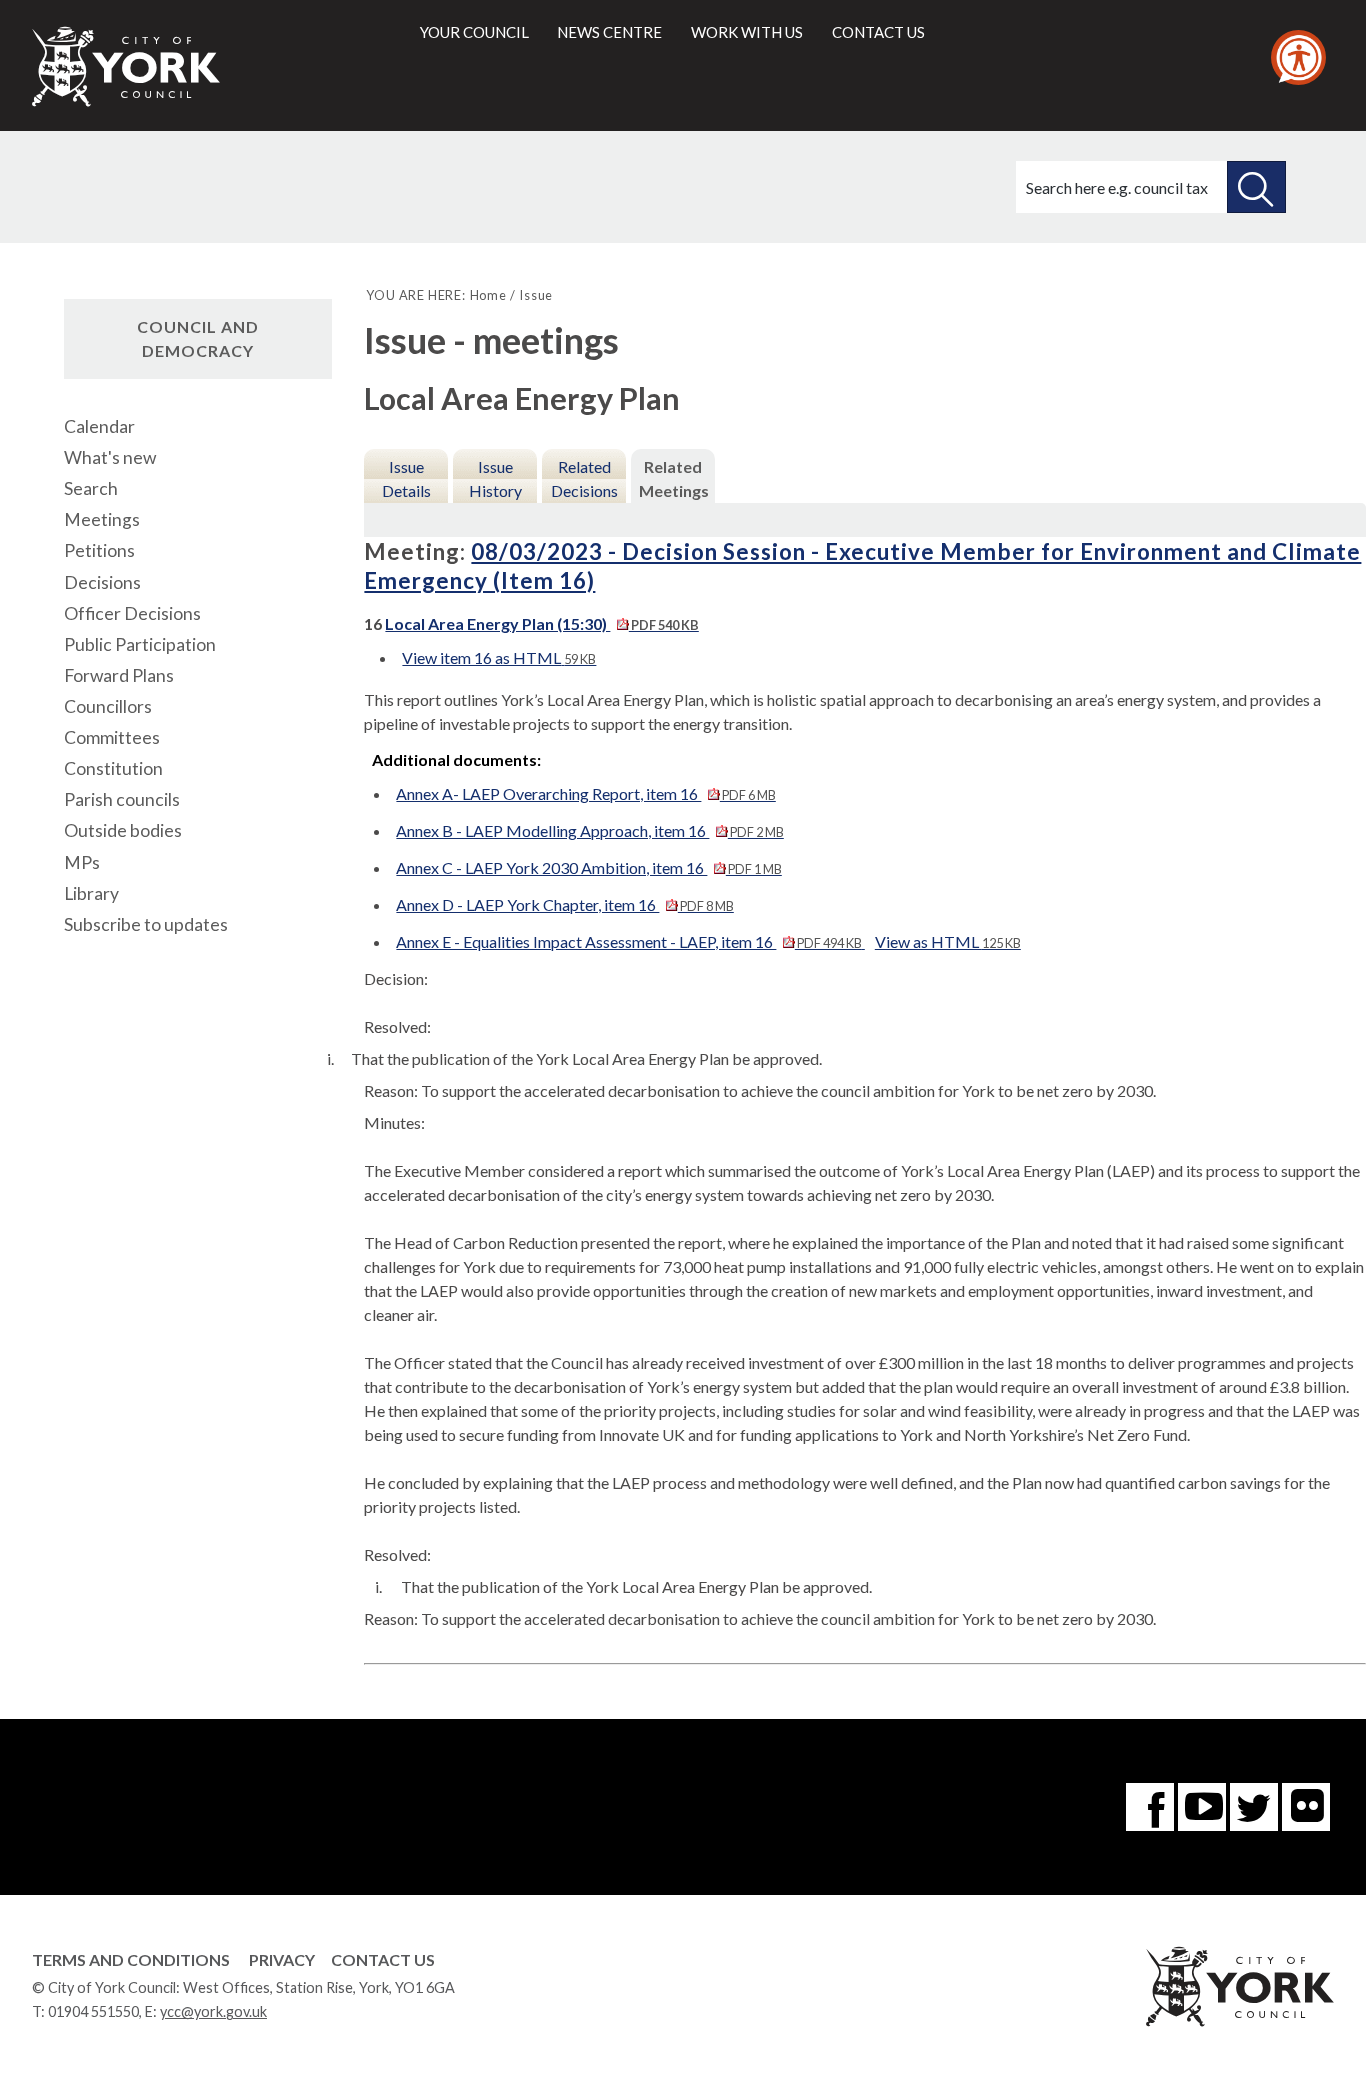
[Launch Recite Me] (1298, 57)
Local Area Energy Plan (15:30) (541, 623)
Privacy (282, 1959)
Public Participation (140, 644)
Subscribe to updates (146, 924)
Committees (112, 737)
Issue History (495, 478)
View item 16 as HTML (499, 657)
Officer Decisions (132, 613)
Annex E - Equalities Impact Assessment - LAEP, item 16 (628, 941)
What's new (110, 457)
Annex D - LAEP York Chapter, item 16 (564, 904)
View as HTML (948, 941)
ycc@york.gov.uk (213, 2011)
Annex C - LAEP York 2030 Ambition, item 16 (588, 867)
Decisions (102, 582)
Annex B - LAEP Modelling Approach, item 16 (589, 830)
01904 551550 (93, 2011)
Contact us (878, 32)
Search (91, 488)
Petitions (99, 550)
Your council (474, 32)
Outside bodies (123, 830)
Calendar (99, 426)
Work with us (747, 32)
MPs (82, 862)
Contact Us (383, 1959)
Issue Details (406, 478)
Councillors (108, 706)
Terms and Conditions (131, 1959)
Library (91, 893)
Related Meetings (674, 478)
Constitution (113, 768)
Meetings (102, 519)
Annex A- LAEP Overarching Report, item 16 (585, 793)
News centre (609, 32)
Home (488, 295)
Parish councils (122, 799)
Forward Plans (119, 675)
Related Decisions (584, 478)
